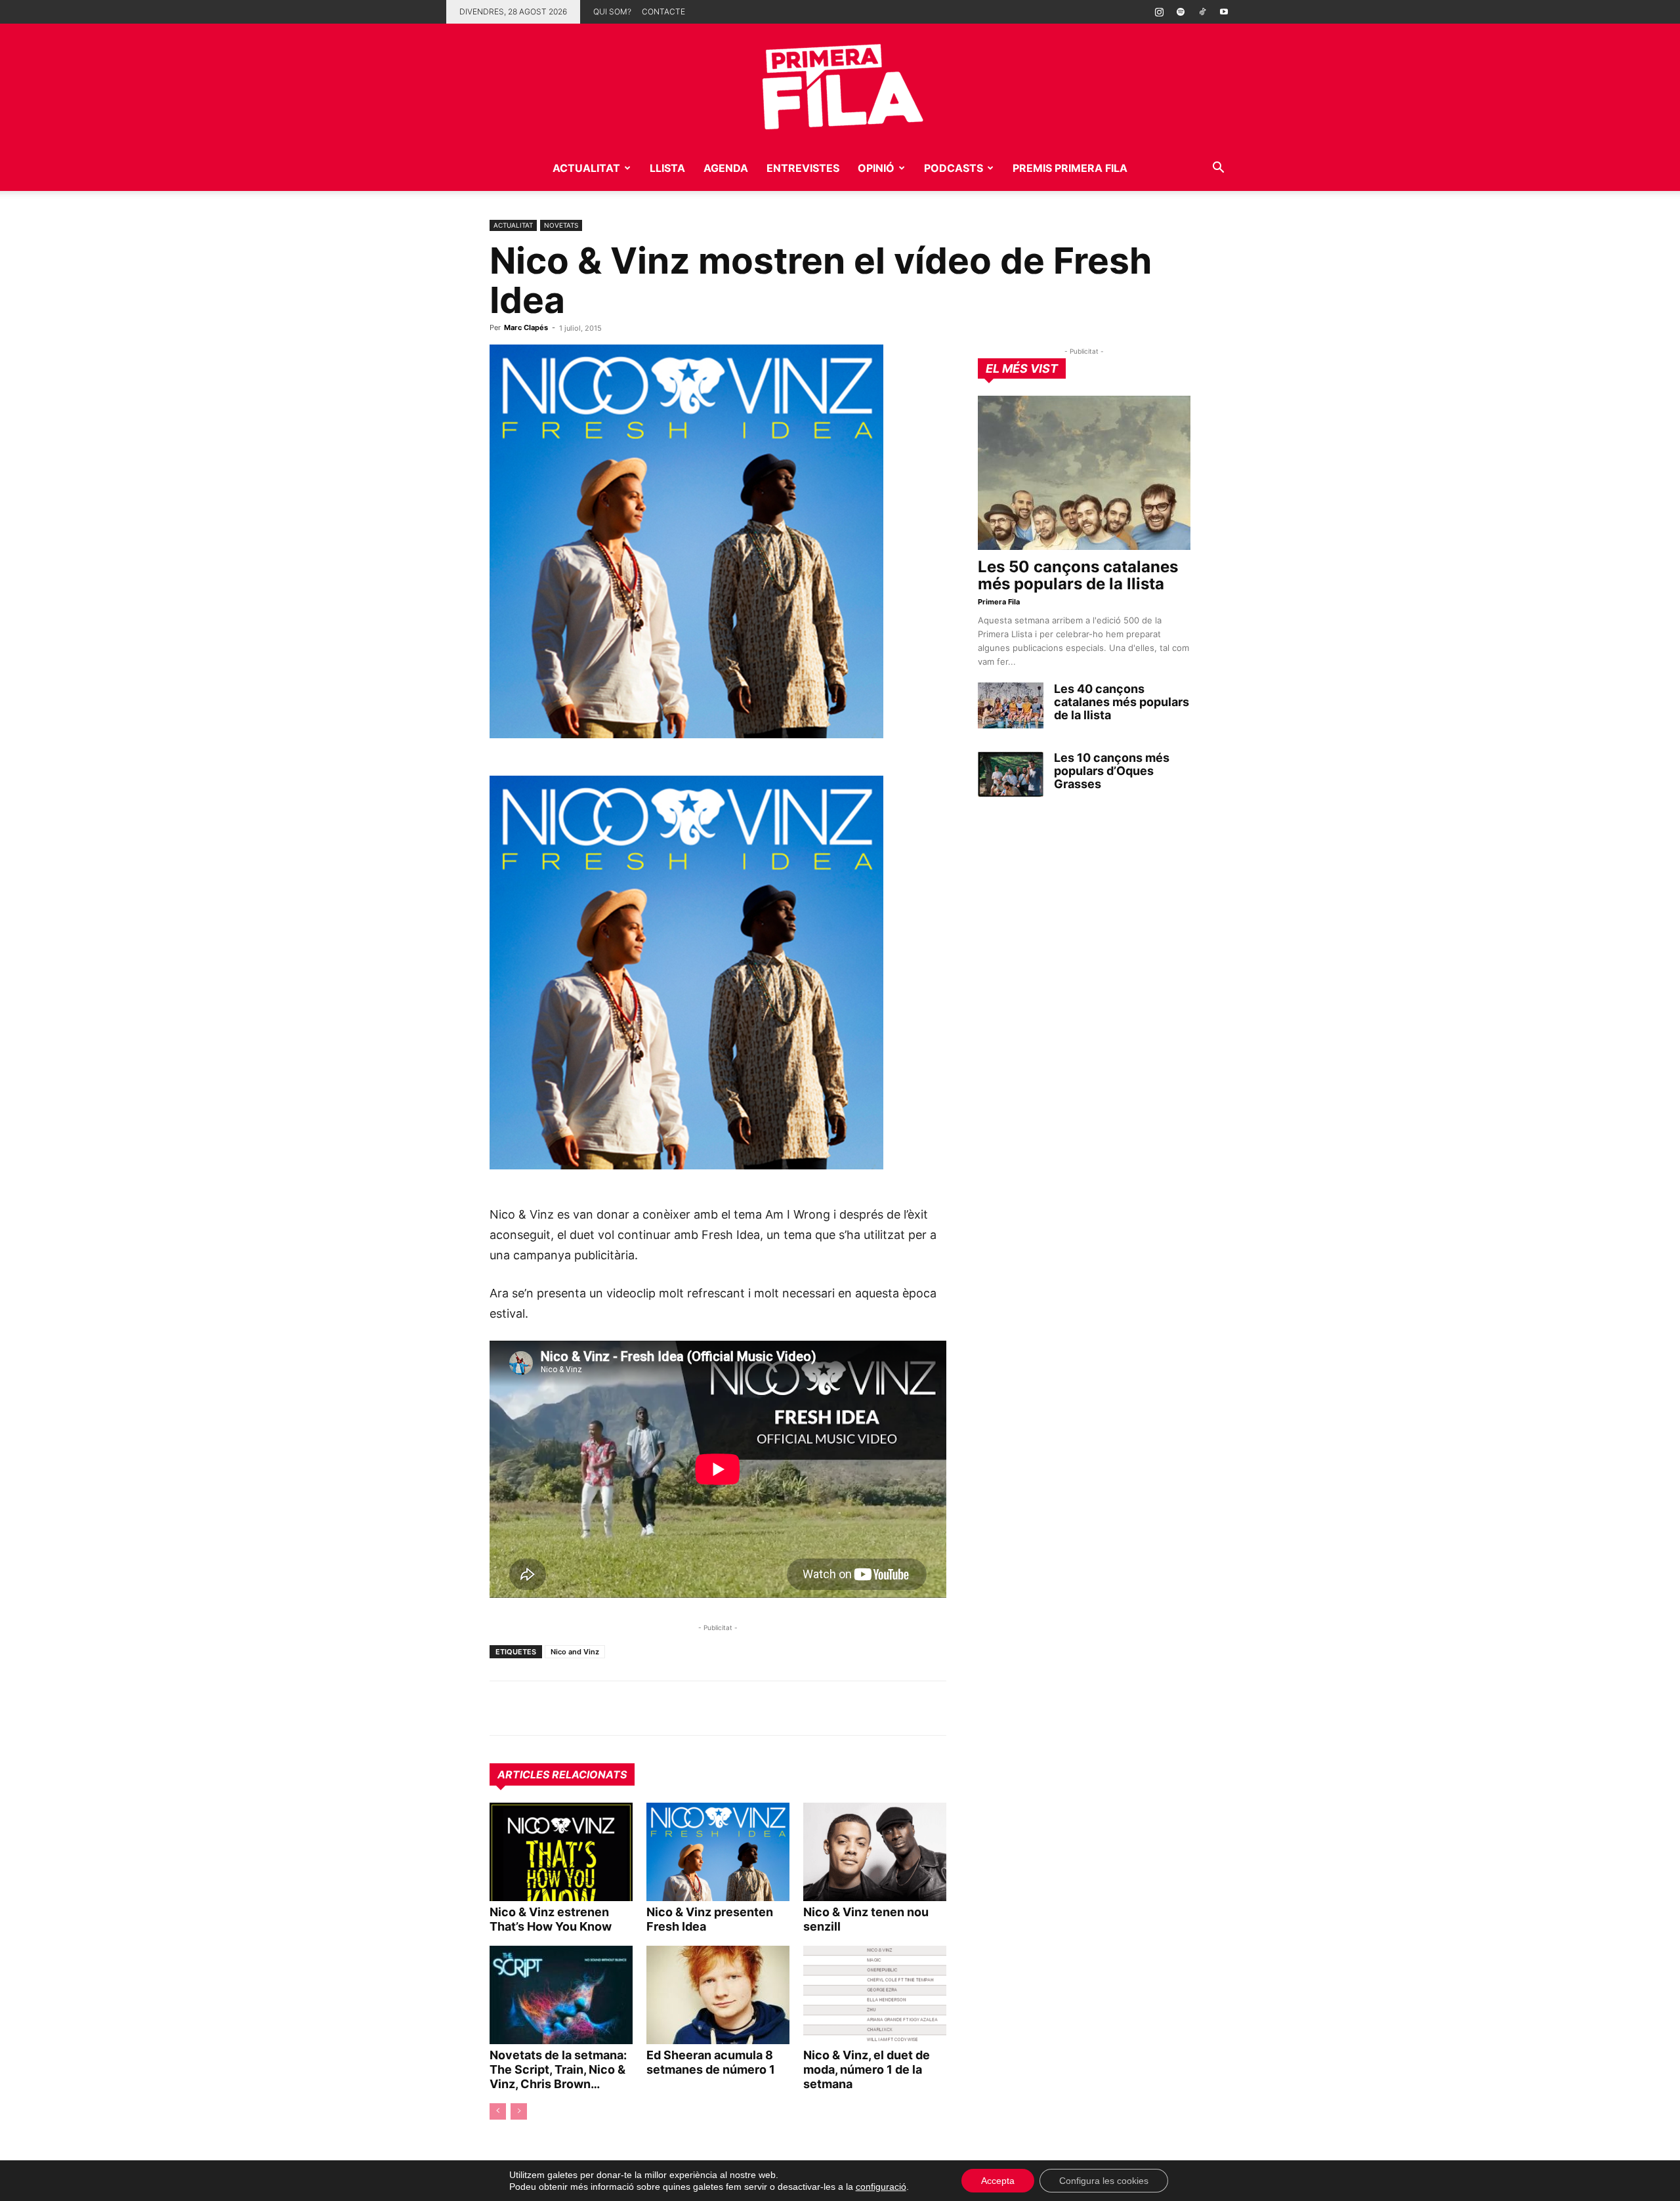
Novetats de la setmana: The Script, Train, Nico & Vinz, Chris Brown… (558, 2069)
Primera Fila (999, 602)
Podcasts (954, 168)
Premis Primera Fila (1070, 168)
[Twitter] (563, 1708)
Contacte (663, 11)
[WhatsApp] (503, 1708)
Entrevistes (803, 168)
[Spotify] (1181, 12)
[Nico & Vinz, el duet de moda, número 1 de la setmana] (875, 1995)
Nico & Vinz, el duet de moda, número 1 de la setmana (867, 2069)
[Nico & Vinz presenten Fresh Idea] (718, 1852)
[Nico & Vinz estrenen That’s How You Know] (561, 1852)
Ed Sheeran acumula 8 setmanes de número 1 (711, 2062)
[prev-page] (498, 2111)
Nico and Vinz (575, 1652)
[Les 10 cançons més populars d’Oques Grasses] (1011, 774)
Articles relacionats (562, 1774)
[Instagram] (1159, 12)
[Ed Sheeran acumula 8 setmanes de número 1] (718, 1995)
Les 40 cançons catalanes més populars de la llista (1122, 702)
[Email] (623, 1708)
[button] (1218, 169)
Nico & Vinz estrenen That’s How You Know (551, 1919)
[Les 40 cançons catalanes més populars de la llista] (1011, 705)
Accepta (998, 2181)
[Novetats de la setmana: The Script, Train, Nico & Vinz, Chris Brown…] (561, 1995)
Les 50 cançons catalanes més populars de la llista (1078, 575)
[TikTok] (1202, 12)
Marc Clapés (526, 327)
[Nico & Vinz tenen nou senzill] (875, 1852)
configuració (881, 2187)
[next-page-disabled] (519, 2111)
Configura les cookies (1104, 2181)
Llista (667, 168)
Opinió (876, 168)
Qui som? (612, 11)
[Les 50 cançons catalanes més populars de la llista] (1084, 473)
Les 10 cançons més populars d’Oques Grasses (1112, 771)
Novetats (561, 225)
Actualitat (586, 168)
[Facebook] (593, 1708)
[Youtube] (1224, 12)
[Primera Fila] (840, 84)
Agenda (726, 168)
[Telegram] (533, 1708)
